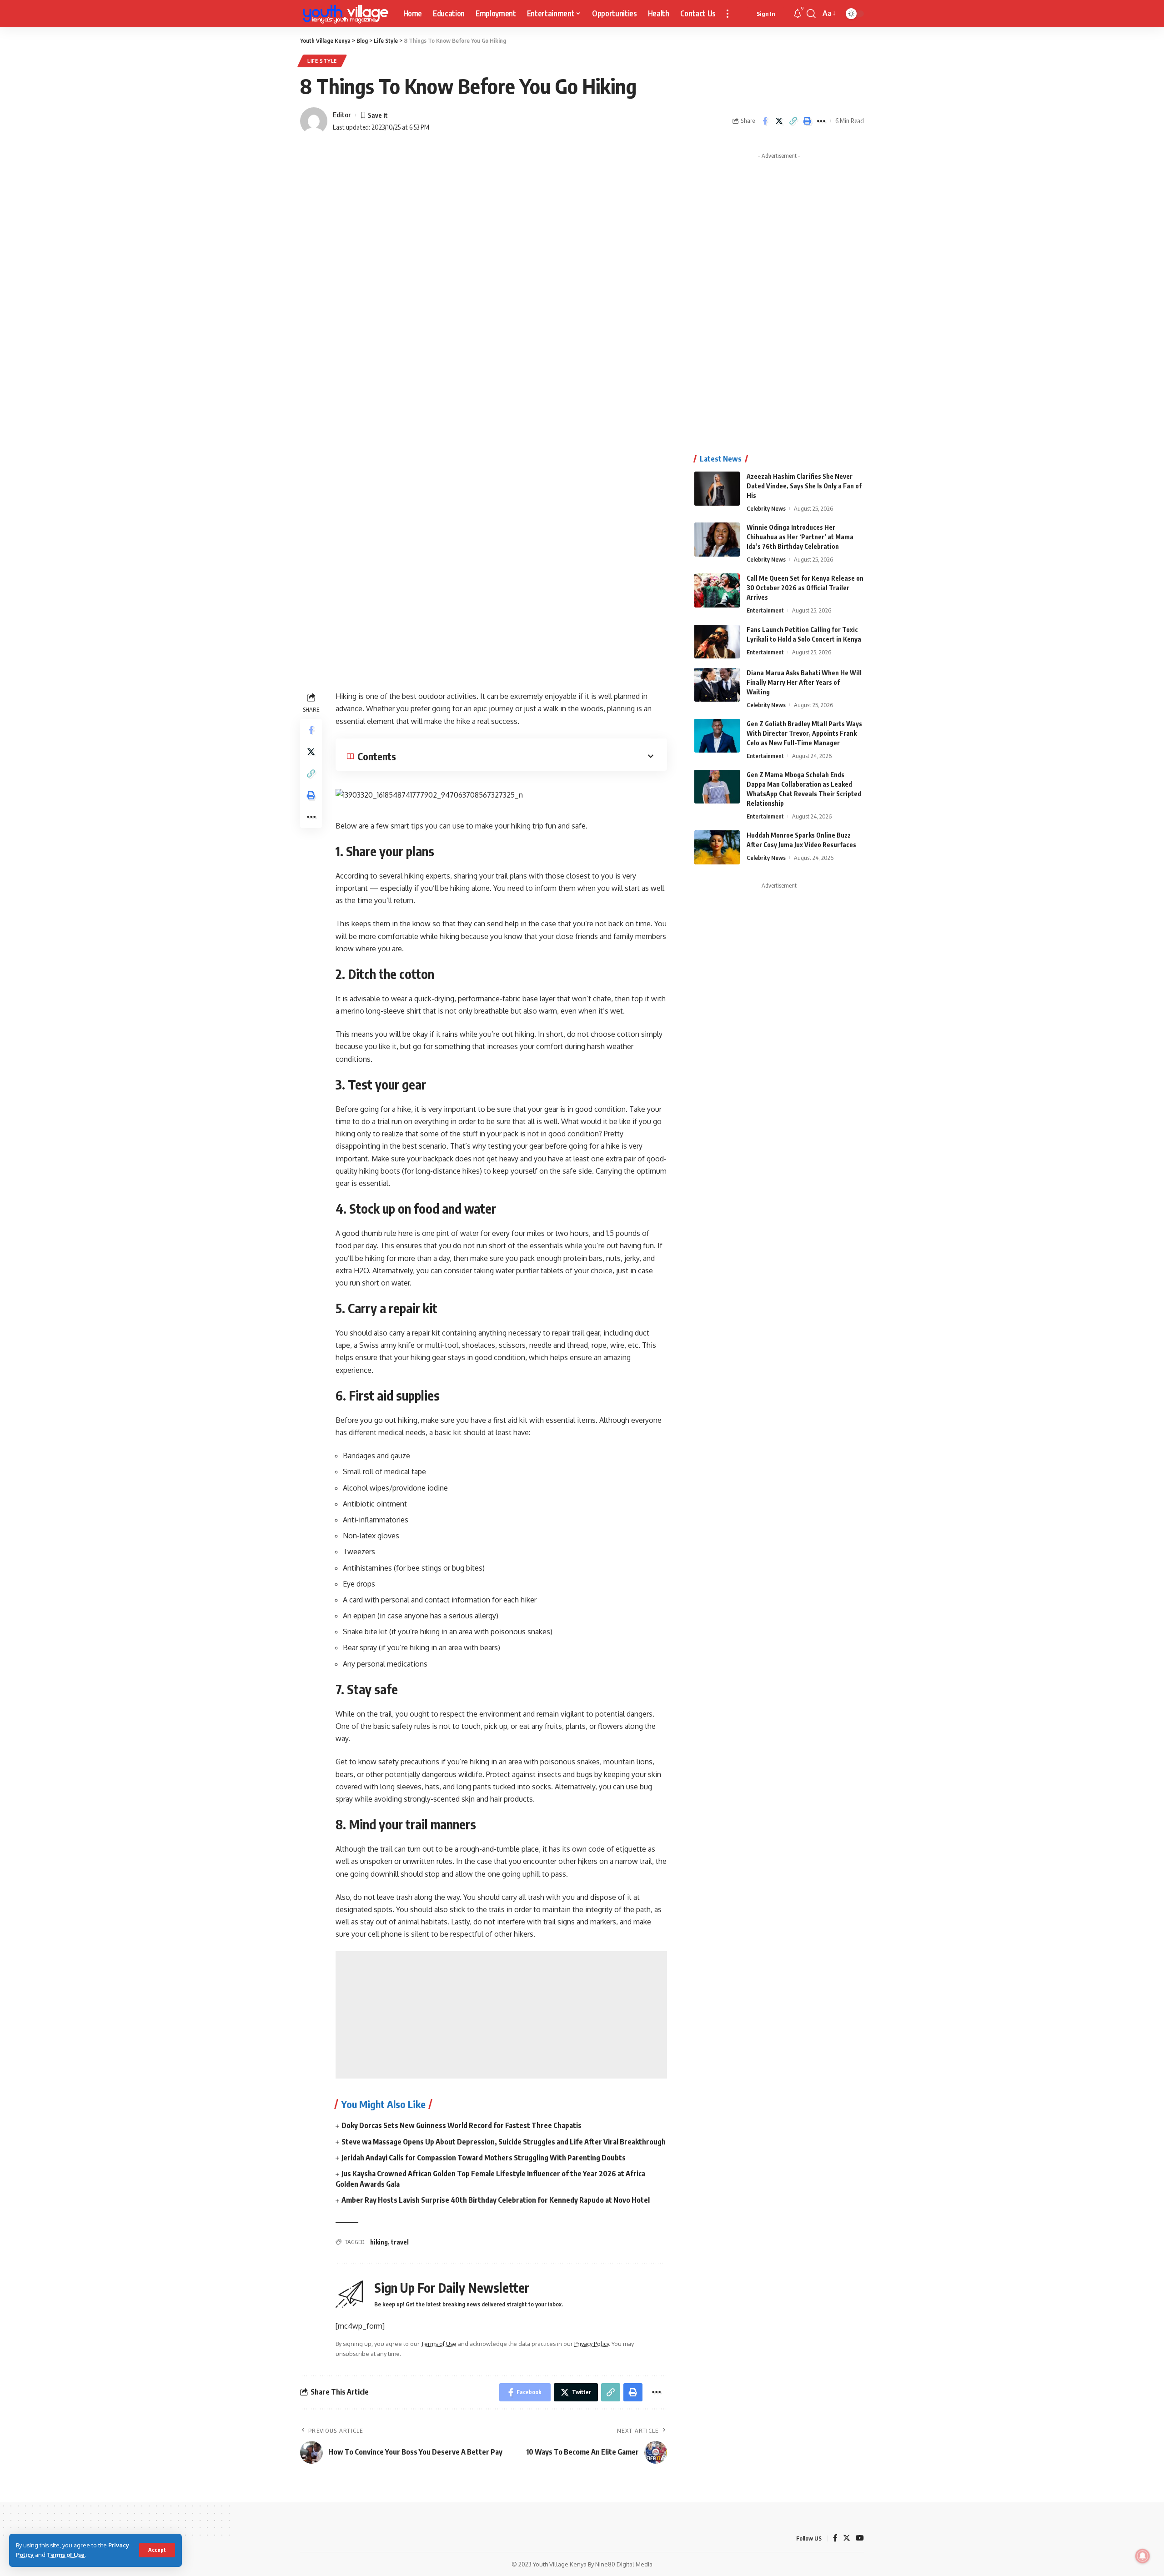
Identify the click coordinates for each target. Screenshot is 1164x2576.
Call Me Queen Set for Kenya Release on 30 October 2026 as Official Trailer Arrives (805, 588)
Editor (342, 115)
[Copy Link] (793, 121)
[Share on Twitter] (779, 121)
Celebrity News (766, 508)
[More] (821, 121)
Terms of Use (66, 2555)
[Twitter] (847, 2538)
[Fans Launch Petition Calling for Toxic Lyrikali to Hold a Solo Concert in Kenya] (717, 641)
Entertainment (765, 610)
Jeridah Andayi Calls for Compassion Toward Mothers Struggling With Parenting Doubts (484, 2158)
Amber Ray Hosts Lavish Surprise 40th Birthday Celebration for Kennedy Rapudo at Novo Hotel (496, 2200)
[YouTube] (860, 2538)
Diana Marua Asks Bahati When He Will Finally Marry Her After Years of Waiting (804, 682)
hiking (379, 2242)
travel (400, 2242)
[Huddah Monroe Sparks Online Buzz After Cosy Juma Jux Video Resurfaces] (717, 847)
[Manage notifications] (1143, 2556)
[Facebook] (835, 2538)
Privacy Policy (592, 2344)
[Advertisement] (501, 2015)
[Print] (807, 121)
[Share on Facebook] (765, 121)
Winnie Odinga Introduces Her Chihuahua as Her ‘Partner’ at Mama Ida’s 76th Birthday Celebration (800, 537)
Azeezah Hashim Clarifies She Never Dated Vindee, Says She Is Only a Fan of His (804, 486)
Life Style (322, 61)
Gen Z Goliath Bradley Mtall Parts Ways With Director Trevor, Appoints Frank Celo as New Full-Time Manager (804, 733)
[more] (727, 14)
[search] (811, 14)
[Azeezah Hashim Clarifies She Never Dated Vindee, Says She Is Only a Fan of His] (717, 489)
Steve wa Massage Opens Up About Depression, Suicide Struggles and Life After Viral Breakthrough (504, 2142)
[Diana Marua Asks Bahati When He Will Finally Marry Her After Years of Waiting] (717, 685)
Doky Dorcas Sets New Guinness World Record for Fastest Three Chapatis (462, 2125)
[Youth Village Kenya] (344, 14)
